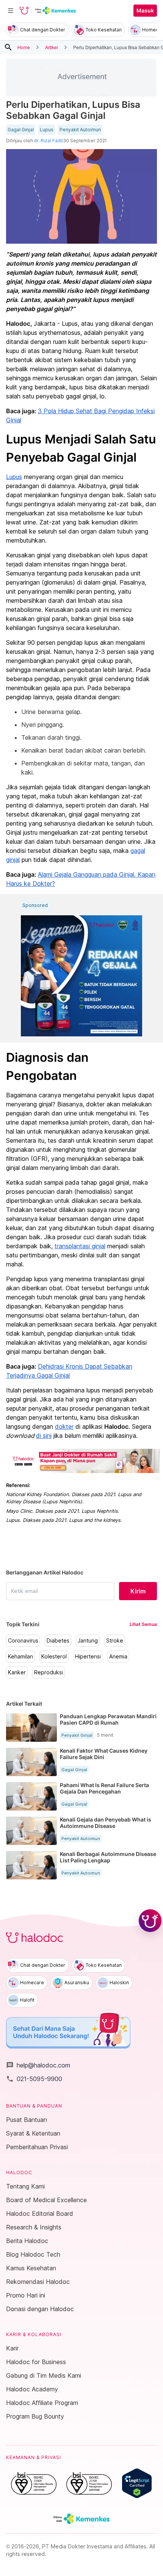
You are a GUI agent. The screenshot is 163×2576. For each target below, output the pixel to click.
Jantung (88, 1641)
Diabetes (58, 1641)
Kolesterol (54, 1657)
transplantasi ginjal (80, 1246)
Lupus (47, 130)
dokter (64, 1426)
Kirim (138, 1591)
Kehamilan (20, 1657)
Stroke (115, 1641)
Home (24, 47)
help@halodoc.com (38, 2065)
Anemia (118, 1657)
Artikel (52, 47)
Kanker (17, 1672)
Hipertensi (88, 1657)
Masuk (145, 11)
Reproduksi (49, 1672)
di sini (44, 1436)
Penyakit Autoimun (80, 130)
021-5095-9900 (34, 2079)
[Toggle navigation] (11, 11)
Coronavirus (23, 1641)
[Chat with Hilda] (150, 1921)
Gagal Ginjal (21, 130)
